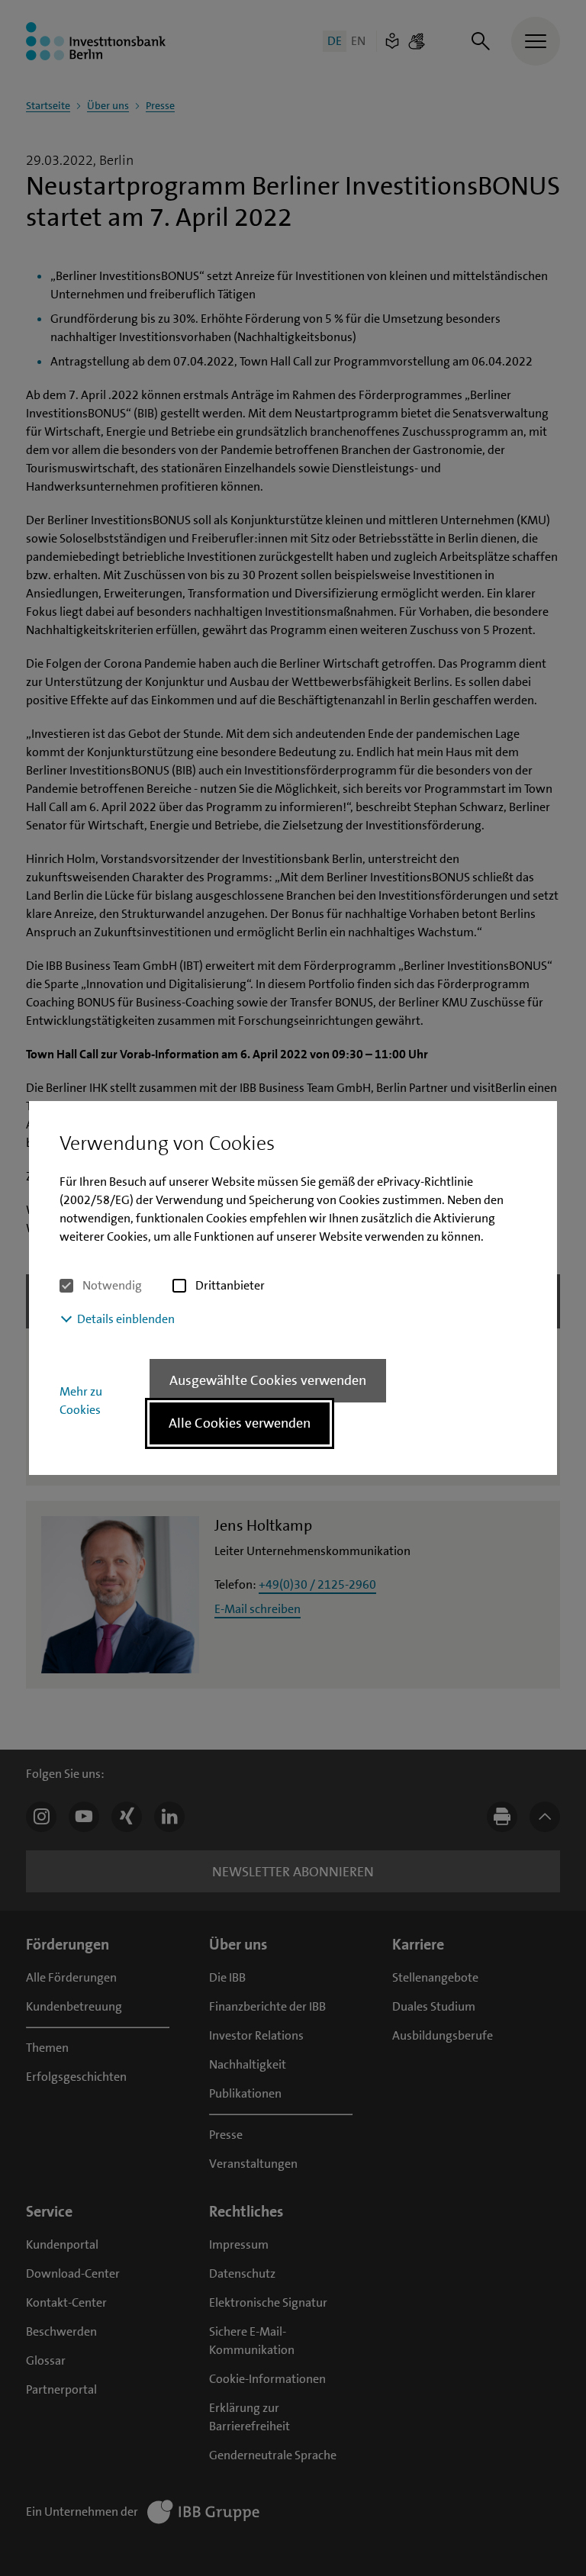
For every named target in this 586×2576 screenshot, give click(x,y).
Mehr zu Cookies (81, 1401)
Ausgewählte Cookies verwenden (268, 1380)
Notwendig (112, 1285)
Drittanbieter (230, 1285)
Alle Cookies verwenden (240, 1423)
